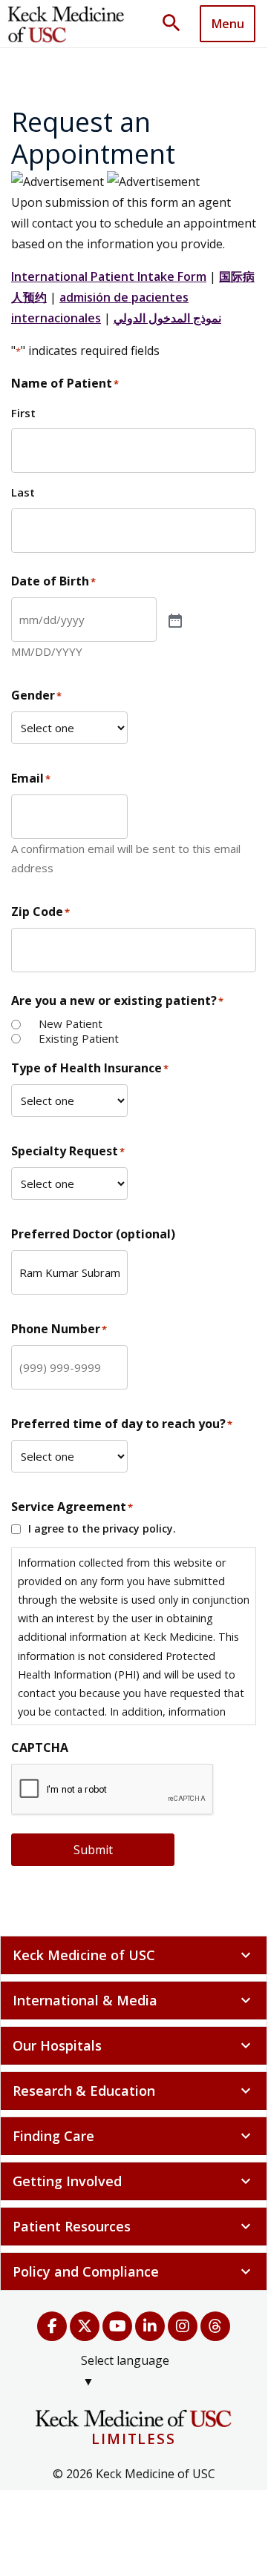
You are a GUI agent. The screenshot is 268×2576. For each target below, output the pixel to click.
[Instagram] (183, 2326)
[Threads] (215, 2326)
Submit (93, 1850)
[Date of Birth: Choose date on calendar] (174, 620)
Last (23, 492)
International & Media (134, 2000)
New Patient (71, 1024)
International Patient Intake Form (109, 276)
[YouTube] (117, 2326)
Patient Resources (134, 2226)
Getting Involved (134, 2181)
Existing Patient (79, 1039)
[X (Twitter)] (85, 2326)
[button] (177, 24)
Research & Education (134, 2091)
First (23, 413)
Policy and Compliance (134, 2271)
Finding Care (134, 2136)
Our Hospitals (134, 2045)
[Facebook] (52, 2326)
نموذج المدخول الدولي (167, 318)
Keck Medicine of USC (134, 1955)
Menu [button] (228, 24)
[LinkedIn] (150, 2326)
